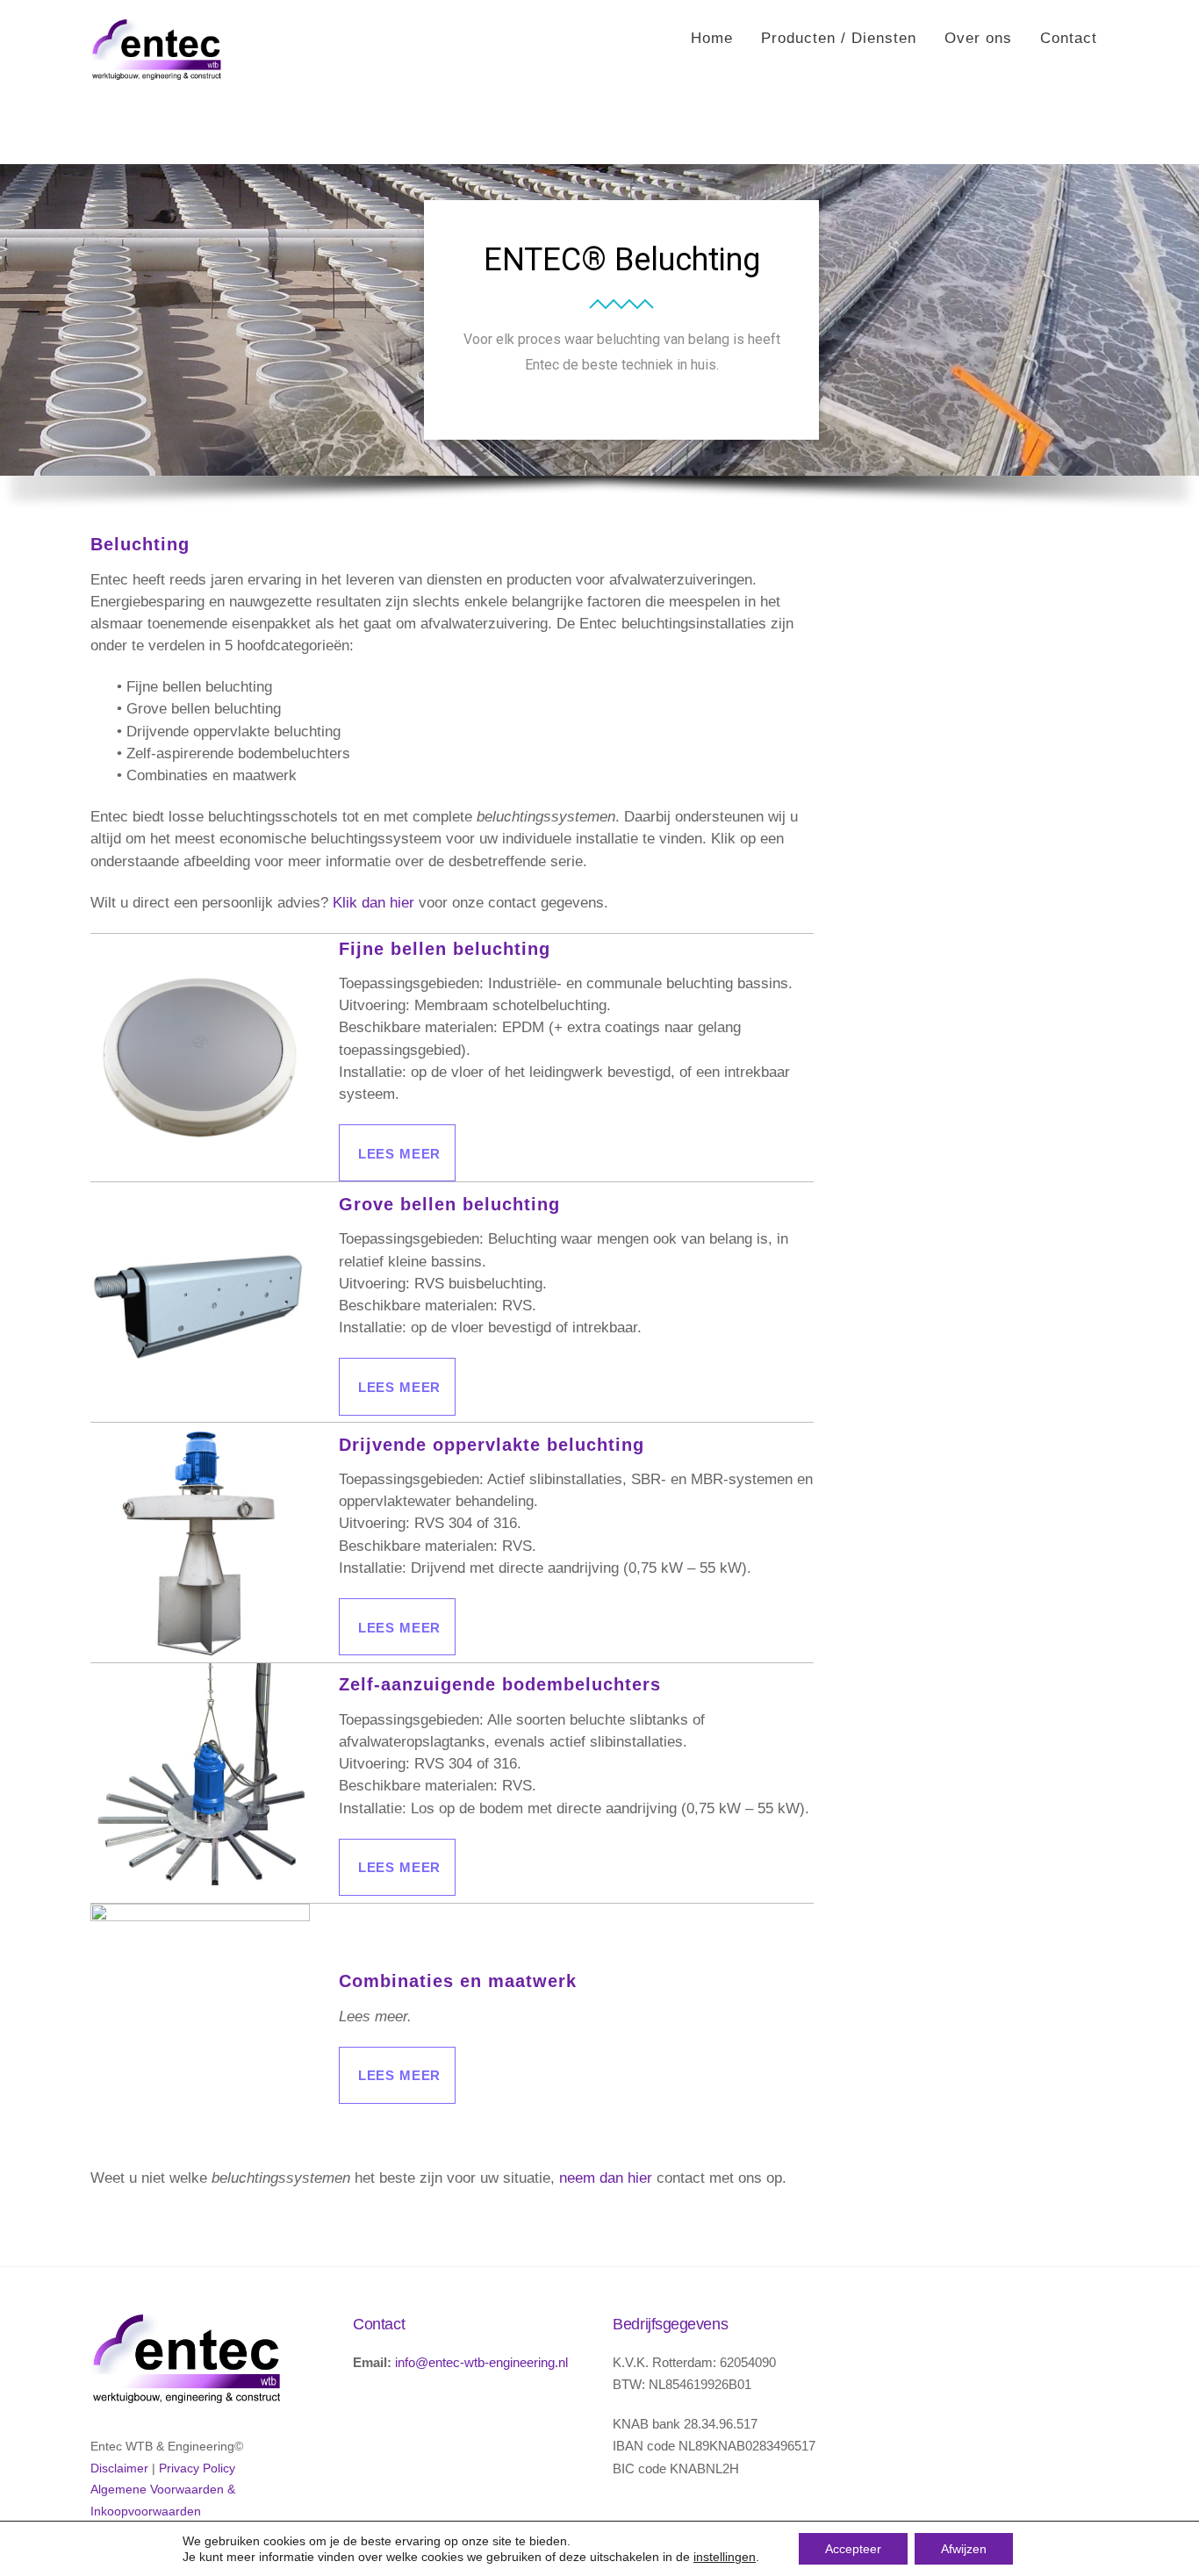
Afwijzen (964, 2549)
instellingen (725, 2557)
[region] (599, 347)
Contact (1069, 38)
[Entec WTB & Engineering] (156, 71)
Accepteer (853, 2549)
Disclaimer (119, 2468)
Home (712, 38)
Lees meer (399, 1154)
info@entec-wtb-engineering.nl (481, 2362)
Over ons (978, 38)
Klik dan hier (373, 903)
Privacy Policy (197, 2468)
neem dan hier (606, 2178)
